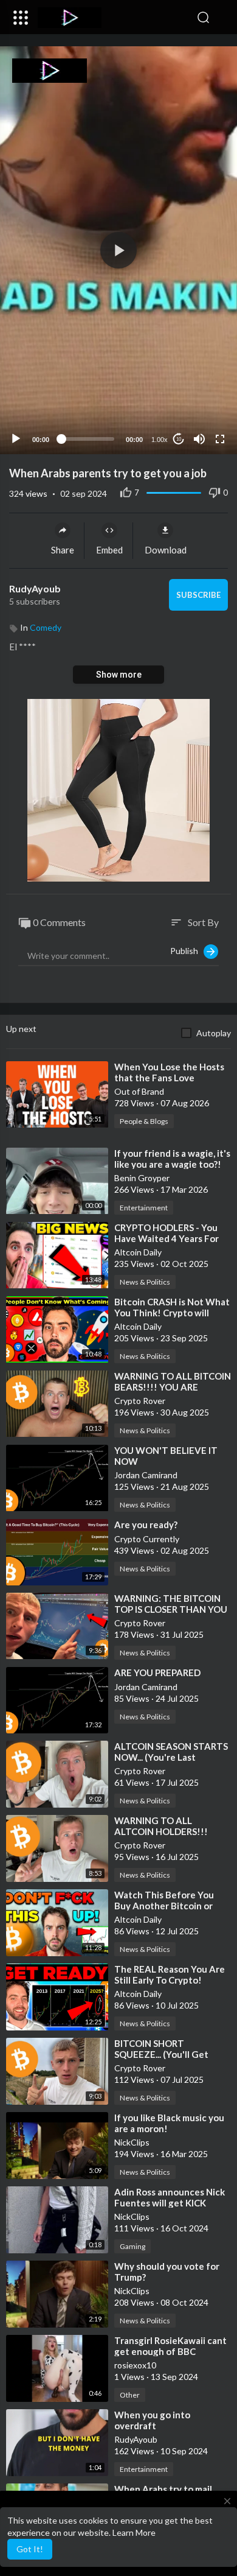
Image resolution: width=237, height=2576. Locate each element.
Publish (187, 951)
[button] (222, 18)
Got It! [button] (30, 2549)
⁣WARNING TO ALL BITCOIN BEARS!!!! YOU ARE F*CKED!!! (173, 1387)
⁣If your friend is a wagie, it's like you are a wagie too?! (172, 1159)
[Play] (16, 439)
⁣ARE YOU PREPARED (157, 1672)
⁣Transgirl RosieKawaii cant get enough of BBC (170, 2346)
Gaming (132, 2246)
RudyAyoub (35, 588)
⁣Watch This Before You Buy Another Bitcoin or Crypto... (164, 1906)
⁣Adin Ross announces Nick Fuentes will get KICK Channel (170, 2203)
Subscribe (198, 595)
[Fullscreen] (220, 439)
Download (166, 550)
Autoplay (214, 1033)
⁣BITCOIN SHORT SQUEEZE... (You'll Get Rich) (161, 2054)
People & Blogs (144, 1121)
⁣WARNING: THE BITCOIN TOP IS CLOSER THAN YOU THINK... (171, 1609)
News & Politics (145, 1282)
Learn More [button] (134, 2532)
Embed (109, 550)
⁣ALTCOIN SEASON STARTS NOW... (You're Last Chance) (171, 1757)
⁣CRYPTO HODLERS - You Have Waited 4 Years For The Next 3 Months (167, 1238)
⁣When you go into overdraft (152, 2420)
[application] (118, 250)
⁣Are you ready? (146, 1525)
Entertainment (144, 1208)
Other (130, 2395)
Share (63, 550)
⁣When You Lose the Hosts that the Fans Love (169, 1072)
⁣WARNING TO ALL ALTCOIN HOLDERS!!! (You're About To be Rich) (169, 1831)
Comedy (46, 627)
